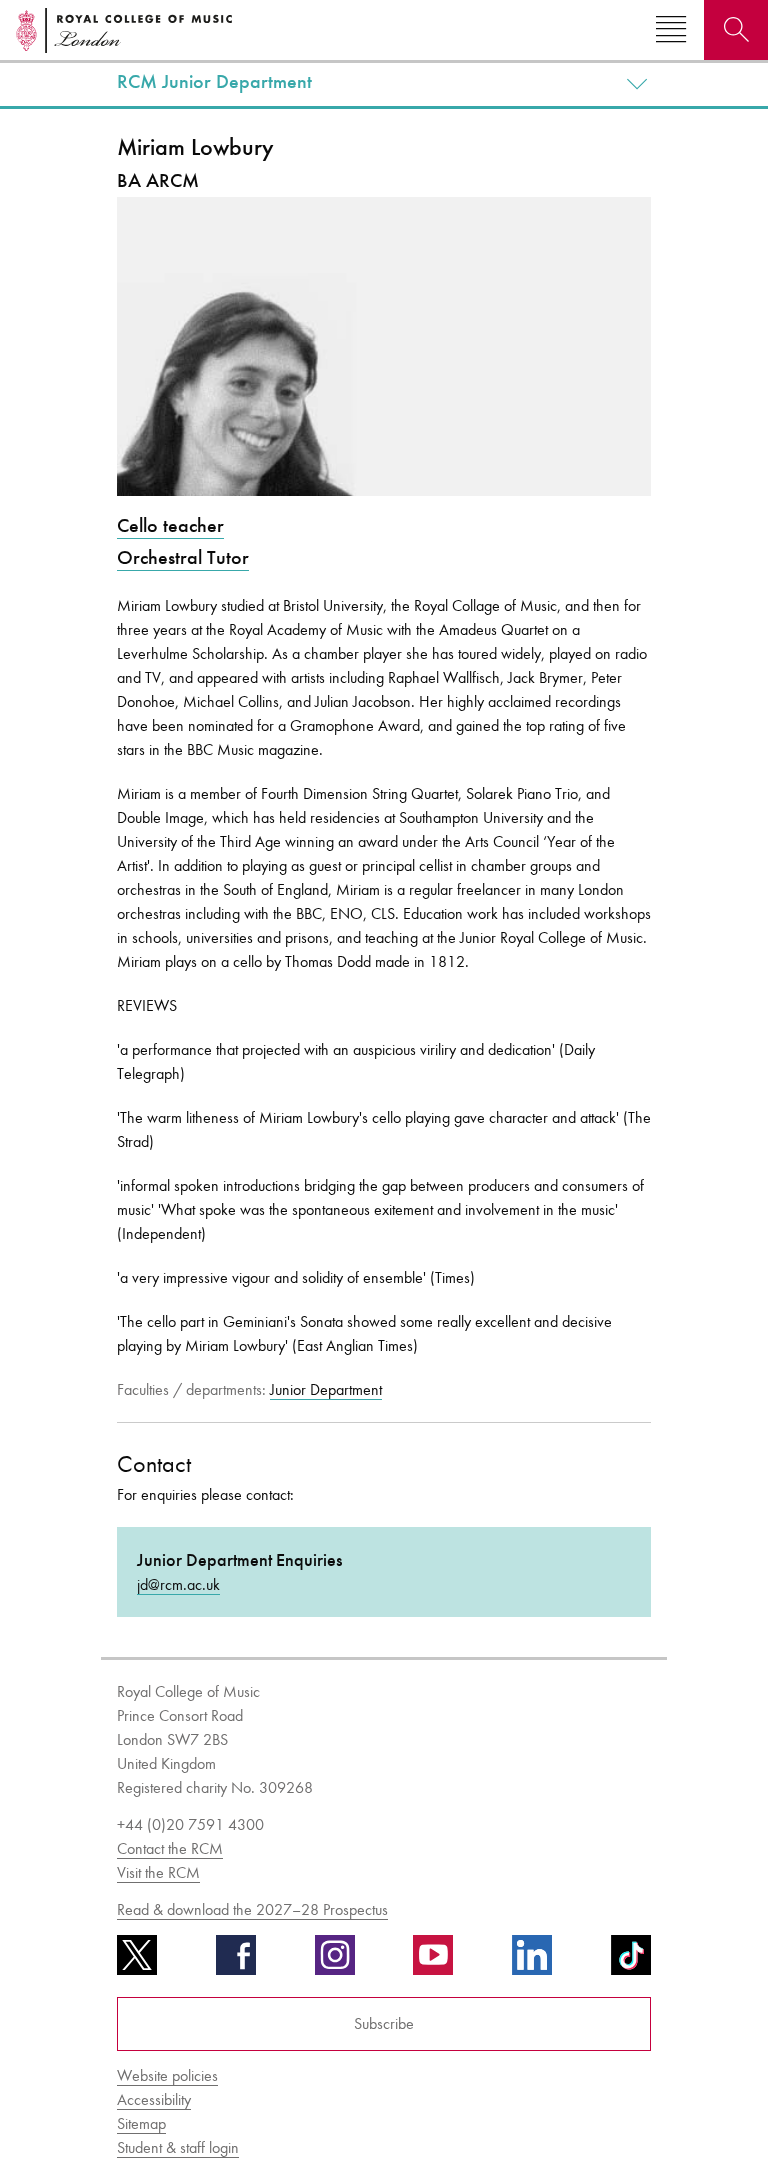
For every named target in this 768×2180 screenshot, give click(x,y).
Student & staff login (178, 2147)
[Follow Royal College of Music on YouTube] (433, 1962)
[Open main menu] (671, 30)
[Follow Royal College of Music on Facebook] (236, 1962)
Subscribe (384, 2023)
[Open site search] (736, 30)
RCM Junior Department (214, 82)
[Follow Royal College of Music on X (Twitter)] (137, 1962)
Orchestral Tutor (183, 557)
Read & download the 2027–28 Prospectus (252, 1909)
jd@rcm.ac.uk (178, 1584)
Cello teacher (170, 525)
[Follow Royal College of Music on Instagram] (335, 1962)
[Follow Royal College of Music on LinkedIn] (532, 1962)
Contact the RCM (170, 1848)
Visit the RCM (158, 1872)
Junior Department (326, 1389)
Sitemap (141, 2123)
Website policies (167, 2075)
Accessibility (154, 2099)
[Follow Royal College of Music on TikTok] (631, 1962)
